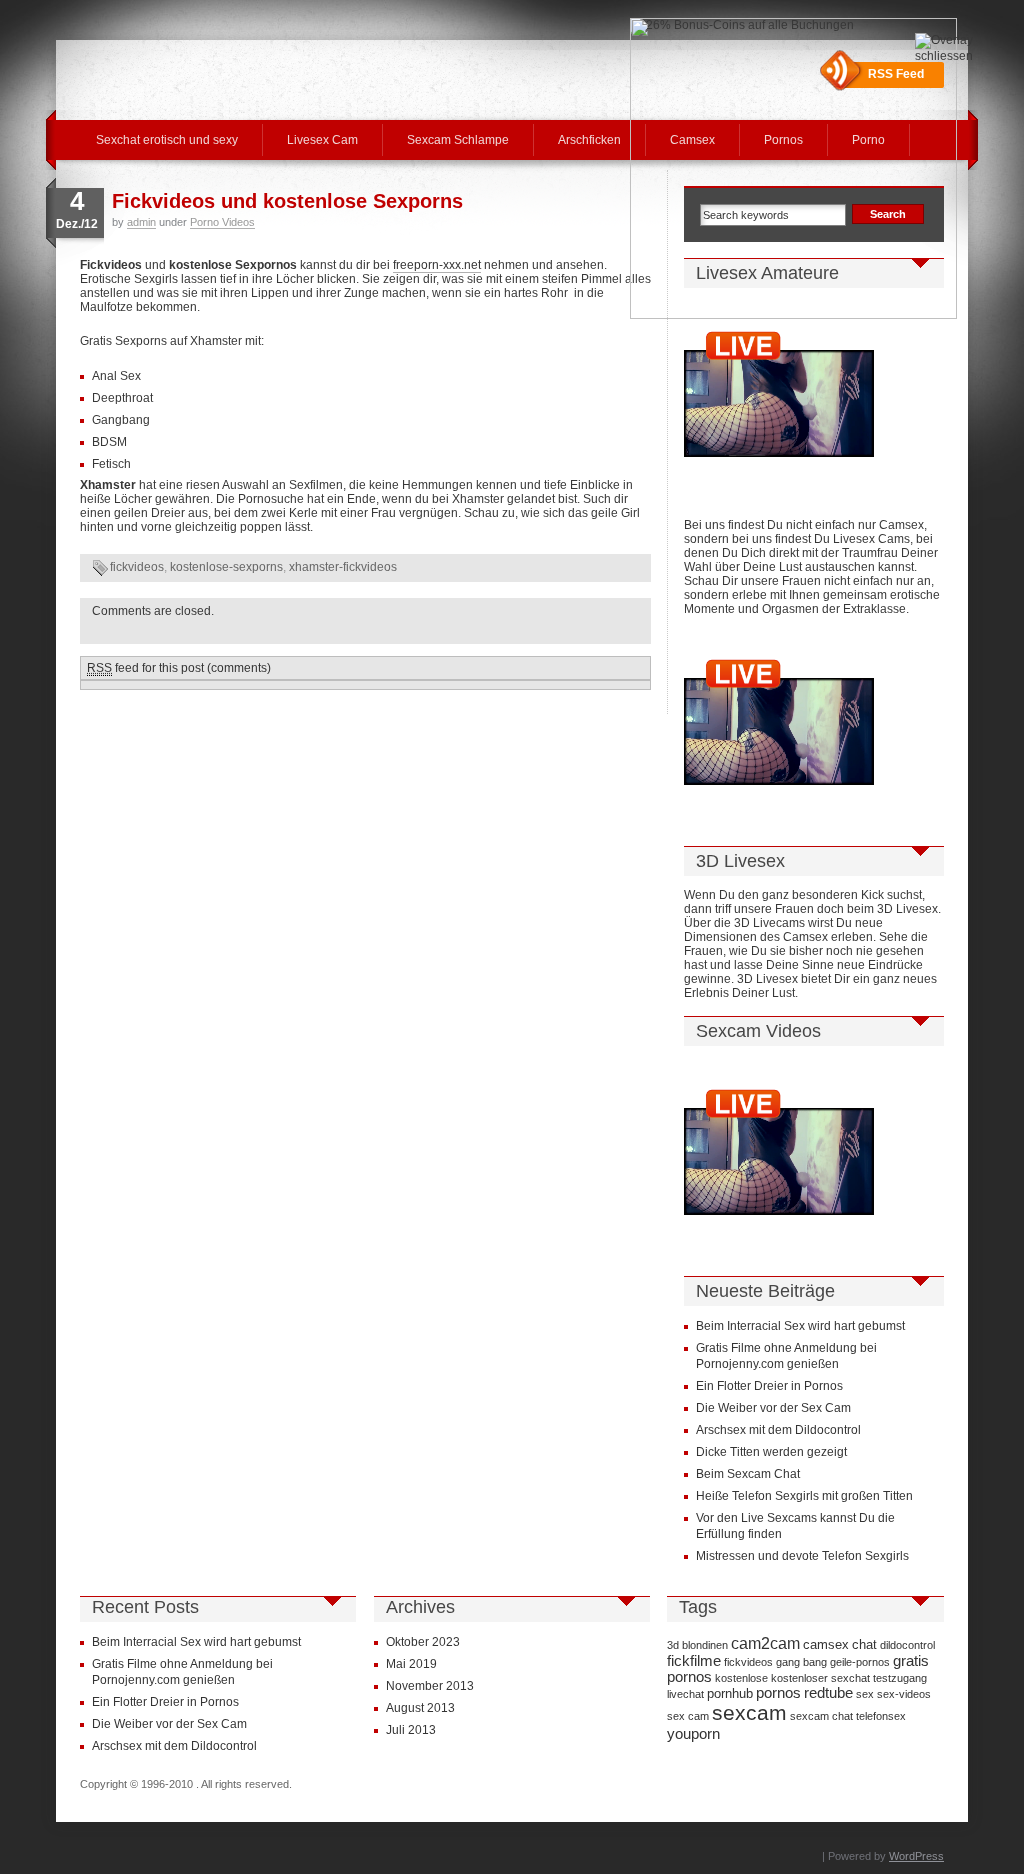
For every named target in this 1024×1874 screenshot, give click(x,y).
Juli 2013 (411, 1730)
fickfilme (694, 1661)
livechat (685, 1694)
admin (141, 222)
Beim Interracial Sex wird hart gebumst (800, 1326)
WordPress (916, 1856)
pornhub (730, 1693)
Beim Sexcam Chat (748, 1474)
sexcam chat (821, 1716)
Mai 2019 (411, 1664)
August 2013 (420, 1708)
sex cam (688, 1716)
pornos (778, 1693)
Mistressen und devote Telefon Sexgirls (802, 1556)
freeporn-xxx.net (437, 265)
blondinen (705, 1645)
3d (673, 1645)
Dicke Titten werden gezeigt (771, 1452)
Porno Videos (222, 222)
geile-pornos (860, 1662)
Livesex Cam (322, 140)
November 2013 (430, 1686)
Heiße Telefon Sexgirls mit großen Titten (804, 1496)
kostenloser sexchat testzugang (849, 1678)
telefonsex (881, 1716)
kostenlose (741, 1678)
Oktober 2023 (423, 1642)
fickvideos (137, 567)
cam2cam (765, 1643)
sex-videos (904, 1694)
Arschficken (589, 140)
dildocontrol (907, 1645)
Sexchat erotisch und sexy (167, 140)
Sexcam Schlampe (458, 140)
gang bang (801, 1662)
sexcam (749, 1713)
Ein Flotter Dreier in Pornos (769, 1386)
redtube (828, 1693)
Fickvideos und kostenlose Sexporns (287, 201)
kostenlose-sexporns (226, 567)
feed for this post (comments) (179, 668)
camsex (826, 1644)
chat (864, 1644)
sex (865, 1694)
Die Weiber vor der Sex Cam (773, 1408)
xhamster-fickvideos (343, 567)
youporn (693, 1734)
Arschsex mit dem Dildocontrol (778, 1430)
